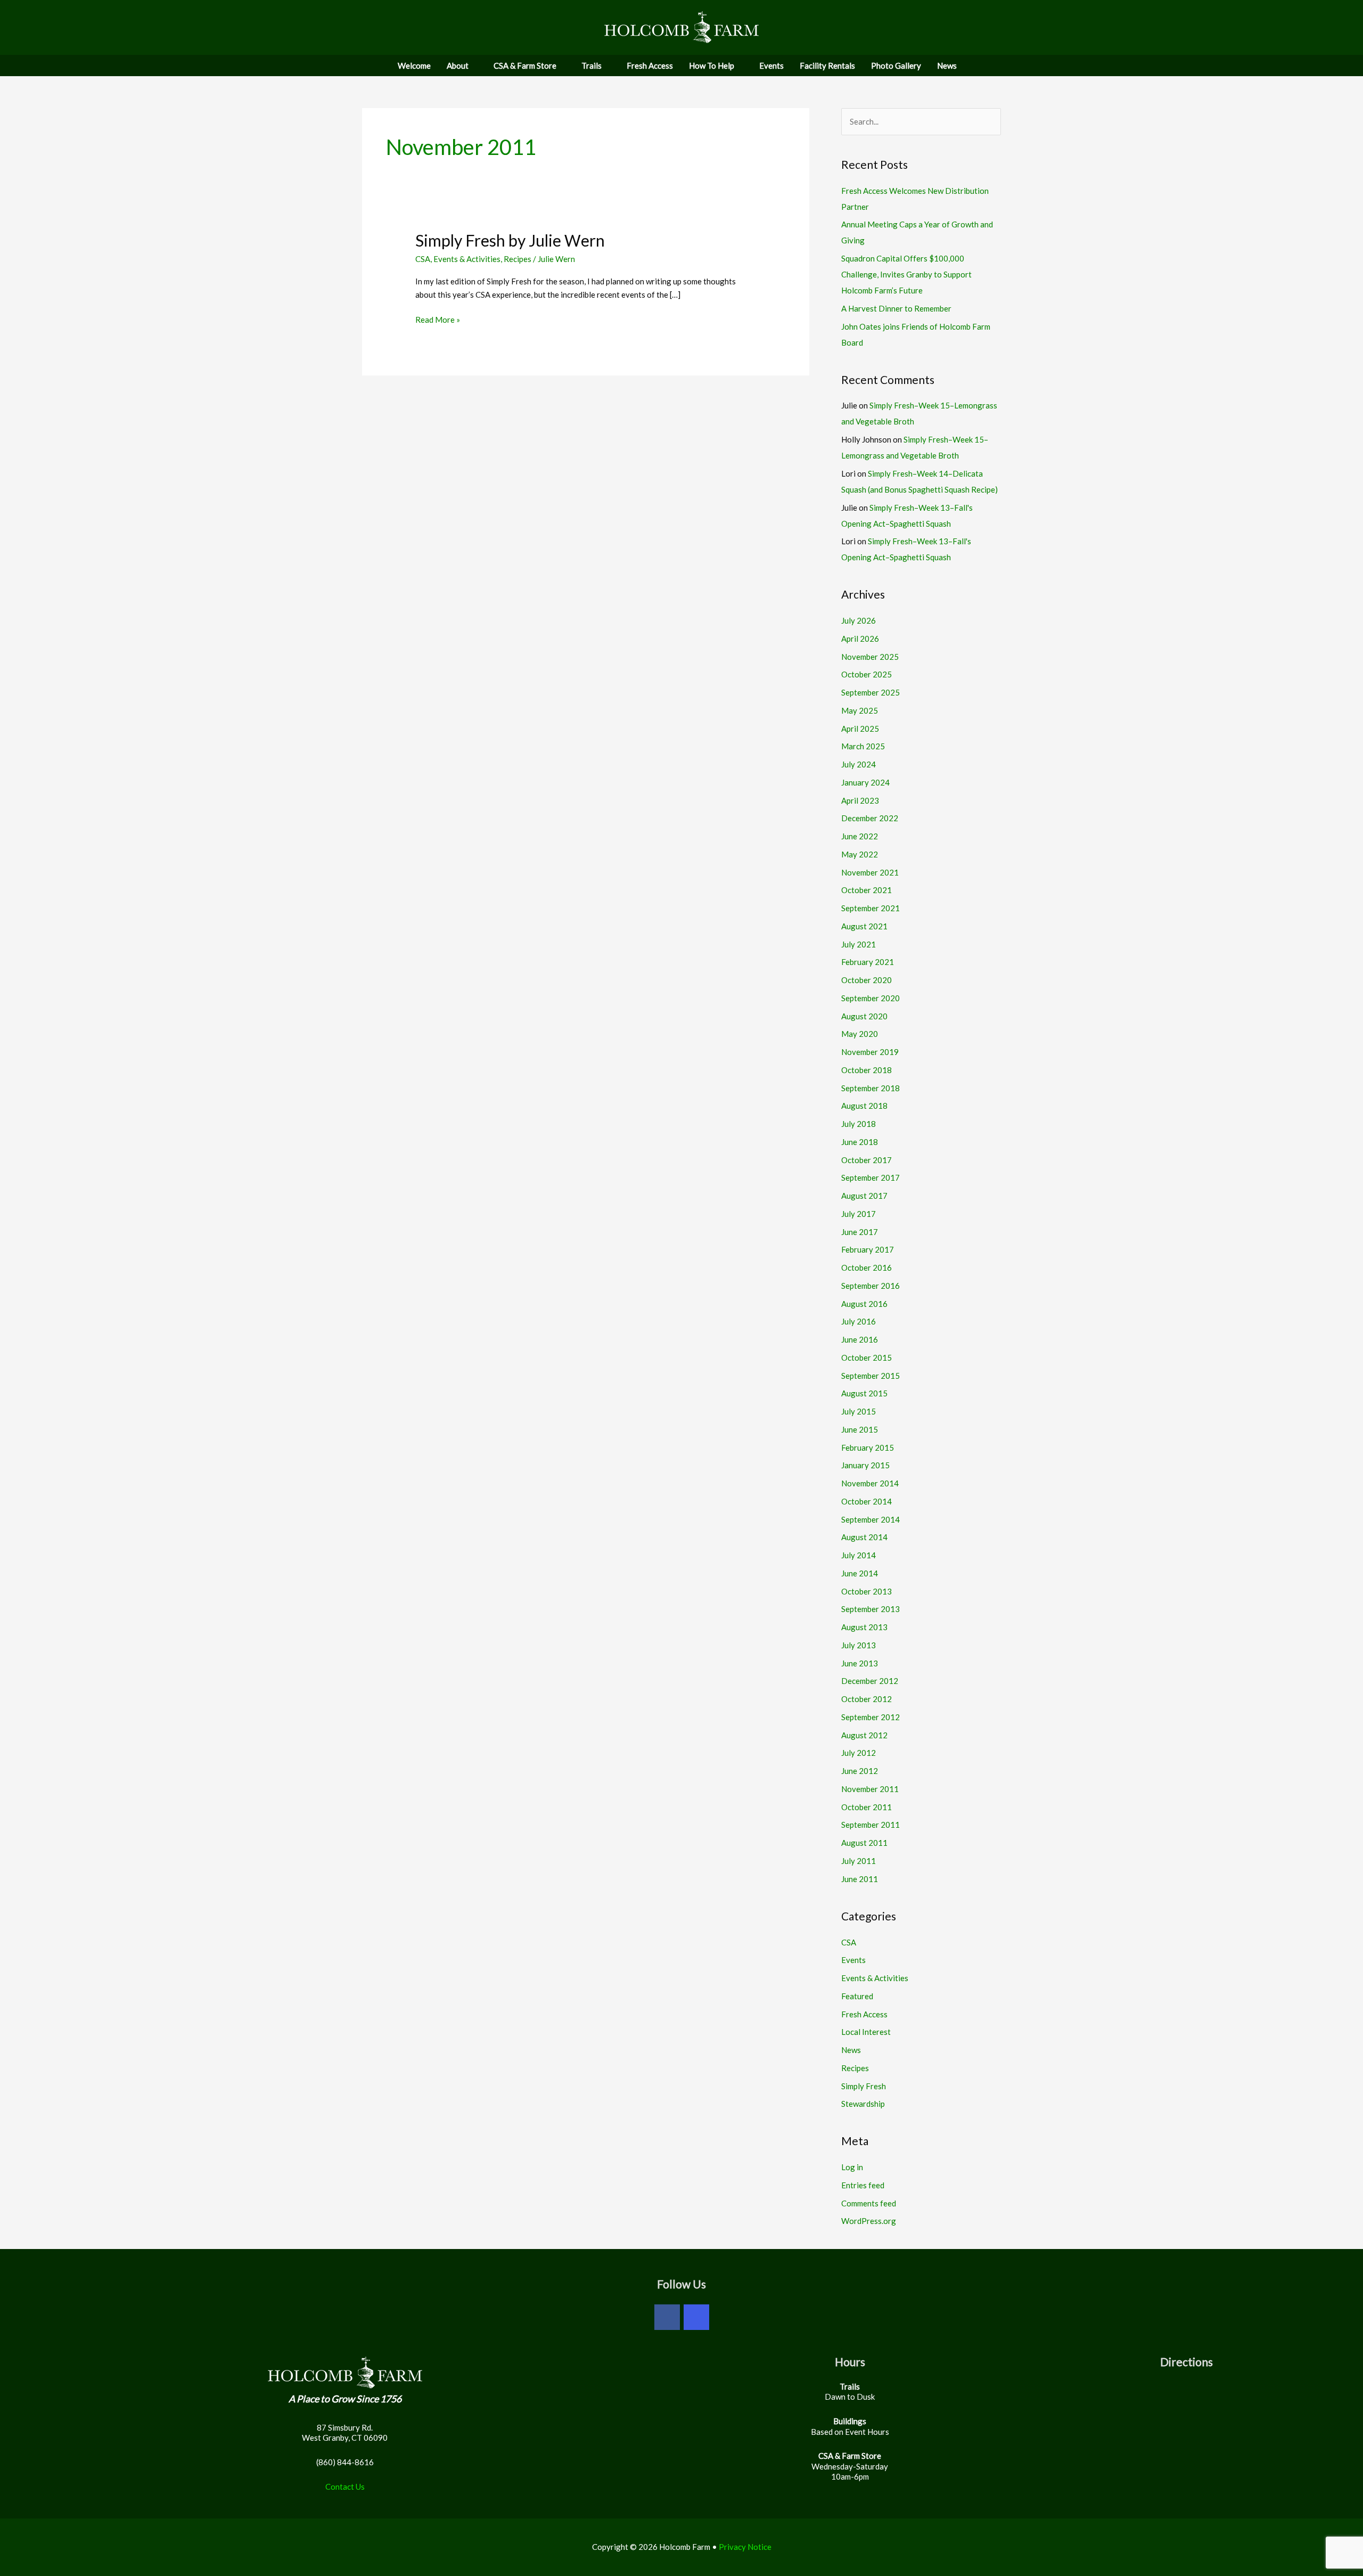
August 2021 (864, 926)
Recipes (518, 259)
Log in (852, 2167)
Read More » (438, 320)
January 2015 (865, 1465)
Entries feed (863, 2185)
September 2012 (871, 1717)
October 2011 (867, 1807)
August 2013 (864, 1627)
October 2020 (867, 980)
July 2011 (859, 1861)
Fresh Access (650, 66)
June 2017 (860, 1232)
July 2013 (859, 1645)
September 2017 (871, 1177)
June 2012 (860, 1771)
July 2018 (859, 1124)
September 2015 (871, 1376)
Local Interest (866, 2032)
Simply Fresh (864, 2086)
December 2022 (870, 818)
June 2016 (860, 1339)
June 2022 (860, 836)
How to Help (712, 66)
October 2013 (867, 1591)
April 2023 (860, 800)
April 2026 (860, 639)
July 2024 (859, 764)
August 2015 (864, 1393)
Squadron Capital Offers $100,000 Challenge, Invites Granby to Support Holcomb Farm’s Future (906, 274)
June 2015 (860, 1429)
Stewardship (863, 2104)
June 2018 (860, 1142)
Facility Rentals (827, 66)
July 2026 (859, 620)
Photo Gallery (896, 66)
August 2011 (864, 1843)
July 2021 (859, 944)
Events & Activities (467, 259)
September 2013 (871, 1609)
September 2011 (871, 1825)
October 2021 (867, 890)
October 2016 (867, 1267)
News (947, 66)
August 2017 (864, 1196)
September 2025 (871, 692)
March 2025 (863, 746)
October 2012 (867, 1699)
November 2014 (870, 1483)
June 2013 (860, 1663)
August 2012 (864, 1735)
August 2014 (864, 1537)
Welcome (414, 66)
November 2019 (870, 1052)
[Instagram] (696, 2317)
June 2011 (860, 1879)
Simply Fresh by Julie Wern (510, 240)
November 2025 (870, 657)
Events (771, 66)
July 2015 (859, 1411)
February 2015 (868, 1448)
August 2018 (864, 1106)
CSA (423, 259)
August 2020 (864, 1016)
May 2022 (860, 854)
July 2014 (859, 1555)
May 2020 (860, 1034)
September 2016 (871, 1286)
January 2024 (865, 782)
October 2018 (867, 1070)
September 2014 (871, 1519)
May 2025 (860, 710)
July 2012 (859, 1753)
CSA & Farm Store (525, 66)
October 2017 (867, 1160)
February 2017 (868, 1249)
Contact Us (345, 2487)
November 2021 (870, 872)
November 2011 (870, 1789)
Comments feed (869, 2203)
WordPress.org (869, 2221)
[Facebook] (667, 2317)
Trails (592, 66)
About (458, 66)
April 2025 (860, 729)
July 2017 (859, 1214)
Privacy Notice (745, 2547)
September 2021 (871, 908)
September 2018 (871, 1088)
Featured (857, 1996)
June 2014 (860, 1573)
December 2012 (870, 1681)
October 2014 (867, 1501)
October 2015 (867, 1357)
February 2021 (868, 962)
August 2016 (864, 1304)
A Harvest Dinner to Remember (896, 308)
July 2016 (859, 1321)
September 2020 (871, 998)
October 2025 (867, 674)
